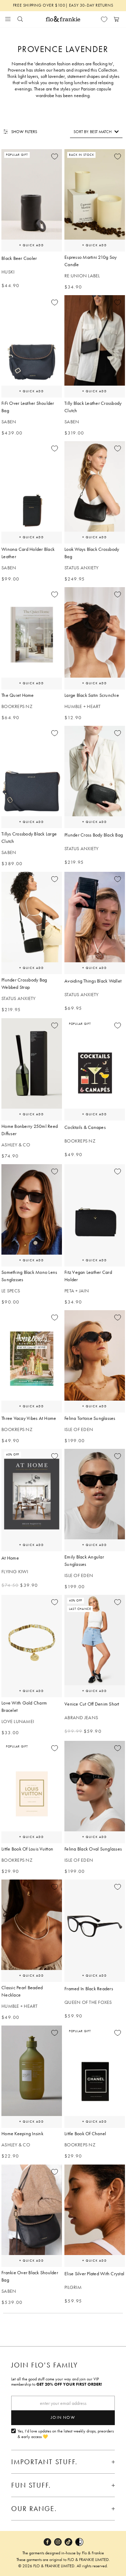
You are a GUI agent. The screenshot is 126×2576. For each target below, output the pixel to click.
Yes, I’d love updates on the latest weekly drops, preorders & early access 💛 (66, 2434)
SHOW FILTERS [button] (24, 132)
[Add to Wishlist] (55, 156)
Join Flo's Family (45, 2365)
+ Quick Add (31, 245)
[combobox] (96, 132)
